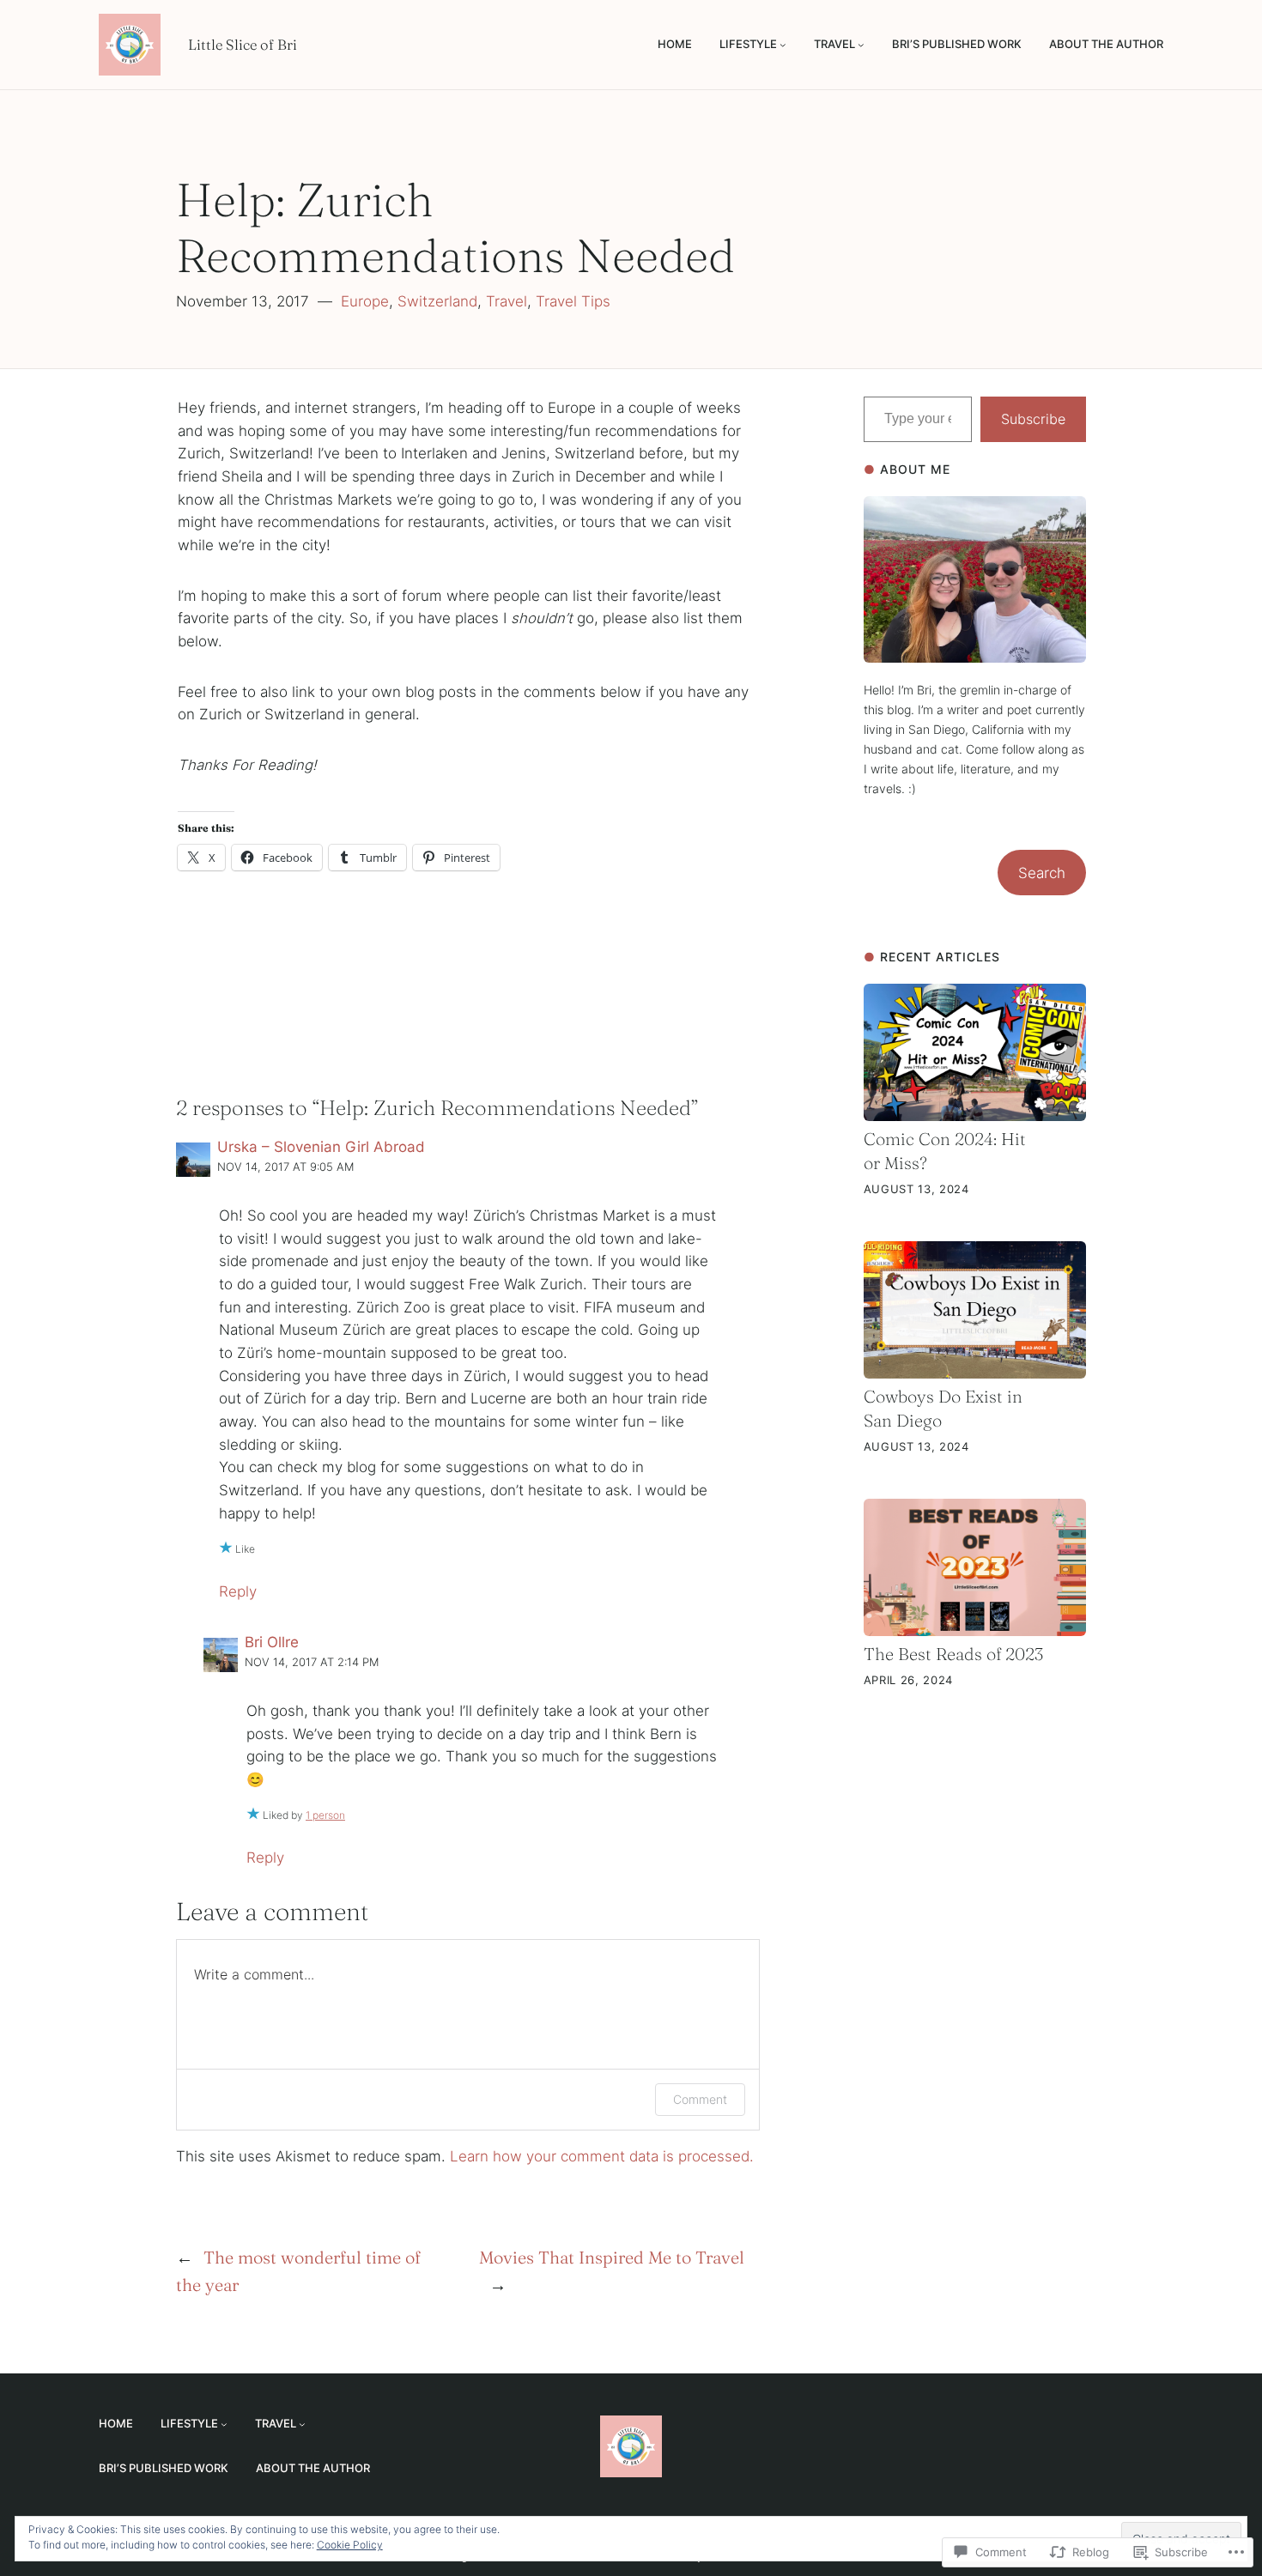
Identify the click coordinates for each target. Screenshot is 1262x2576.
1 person (325, 1815)
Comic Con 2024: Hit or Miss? (945, 1151)
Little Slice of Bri (243, 45)
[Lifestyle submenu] (783, 45)
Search (1042, 873)
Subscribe (1033, 419)
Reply (238, 1591)
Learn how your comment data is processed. (602, 2156)
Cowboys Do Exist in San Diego (943, 1408)
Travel (507, 301)
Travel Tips (573, 301)
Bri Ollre (272, 1642)
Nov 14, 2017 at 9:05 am (285, 1167)
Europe (365, 301)
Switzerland (437, 301)
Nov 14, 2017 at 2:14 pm (312, 1662)
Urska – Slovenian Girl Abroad (321, 1147)
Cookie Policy (350, 2545)
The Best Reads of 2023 (953, 1654)
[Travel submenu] (861, 45)
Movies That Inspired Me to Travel (612, 2257)
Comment (700, 2099)
